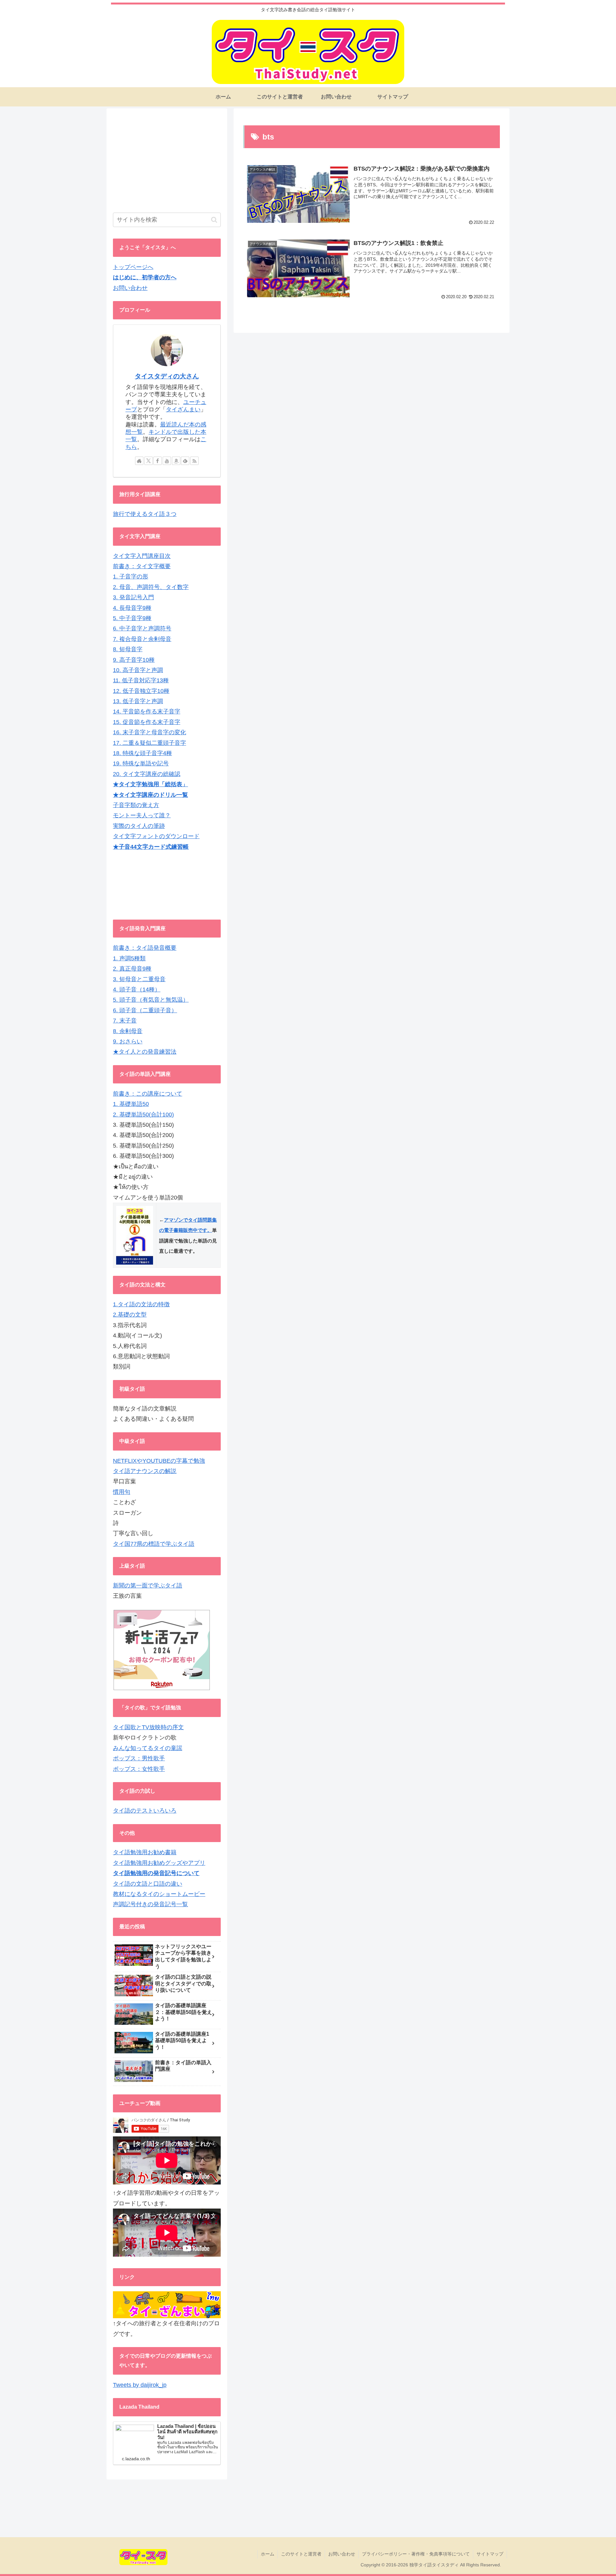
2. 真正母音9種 (132, 969)
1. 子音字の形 (131, 577)
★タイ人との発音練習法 (145, 1052)
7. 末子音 (125, 1021)
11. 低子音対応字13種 (141, 680)
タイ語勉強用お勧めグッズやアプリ (159, 1863)
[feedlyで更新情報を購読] (185, 461)
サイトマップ (490, 2554)
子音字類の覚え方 (136, 805)
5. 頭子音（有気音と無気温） (151, 1000)
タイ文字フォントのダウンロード (156, 836)
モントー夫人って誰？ (142, 815)
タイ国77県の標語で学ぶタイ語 (154, 1544)
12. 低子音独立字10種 (141, 691)
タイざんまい (183, 409)
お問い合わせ (130, 288)
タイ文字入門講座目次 (142, 556)
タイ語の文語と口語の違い (148, 1884)
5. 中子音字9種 (132, 618)
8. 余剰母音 (128, 1031)
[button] (214, 220)
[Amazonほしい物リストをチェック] (176, 461)
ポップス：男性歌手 (139, 1758)
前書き (122, 948)
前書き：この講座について (148, 1094)
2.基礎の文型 (130, 1315)
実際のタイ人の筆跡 (139, 826)
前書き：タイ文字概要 (142, 566)
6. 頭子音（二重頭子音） (145, 1010)
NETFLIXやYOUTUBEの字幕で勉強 (159, 1461)
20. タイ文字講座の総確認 (147, 774)
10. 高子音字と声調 (138, 670)
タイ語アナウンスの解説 (145, 1471)
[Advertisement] (167, 160)
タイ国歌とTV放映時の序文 (148, 1727)
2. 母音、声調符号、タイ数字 (151, 587)
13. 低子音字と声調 (138, 701)
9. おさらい (128, 1041)
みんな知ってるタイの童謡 (148, 1748)
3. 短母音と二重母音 (139, 979)
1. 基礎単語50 (131, 1104)
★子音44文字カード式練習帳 (151, 847)
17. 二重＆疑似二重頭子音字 (150, 743)
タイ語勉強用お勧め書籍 (145, 1852)
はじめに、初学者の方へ (145, 277)
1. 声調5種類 (129, 958)
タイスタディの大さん (167, 376)
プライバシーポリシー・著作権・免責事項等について (416, 2554)
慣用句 (122, 1492)
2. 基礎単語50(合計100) (143, 1115)
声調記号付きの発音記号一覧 (150, 1904)
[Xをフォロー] (149, 461)
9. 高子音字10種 (134, 660)
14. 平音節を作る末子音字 (147, 711)
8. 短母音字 (128, 649)
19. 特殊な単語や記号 (141, 763)
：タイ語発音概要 (153, 948)
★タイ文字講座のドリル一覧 (150, 795)
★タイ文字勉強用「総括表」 (150, 784)
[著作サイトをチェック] (139, 461)
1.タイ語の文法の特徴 (141, 1304)
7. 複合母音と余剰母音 (142, 639)
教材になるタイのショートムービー (159, 1894)
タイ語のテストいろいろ (145, 1811)
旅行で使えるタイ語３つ (145, 514)
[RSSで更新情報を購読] (194, 461)
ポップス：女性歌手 (139, 1769)
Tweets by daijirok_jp (140, 2385)
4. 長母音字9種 (132, 608)
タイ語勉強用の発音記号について (156, 1873)
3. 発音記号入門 (133, 597)
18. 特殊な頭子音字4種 (142, 753)
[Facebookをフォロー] (158, 461)
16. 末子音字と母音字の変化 (150, 732)
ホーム (268, 2554)
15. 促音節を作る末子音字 (147, 722)
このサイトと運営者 (301, 2554)
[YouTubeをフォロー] (167, 461)
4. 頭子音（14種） (137, 989)
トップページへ (133, 267)
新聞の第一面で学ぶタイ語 (148, 1586)
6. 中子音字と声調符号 (142, 628)
